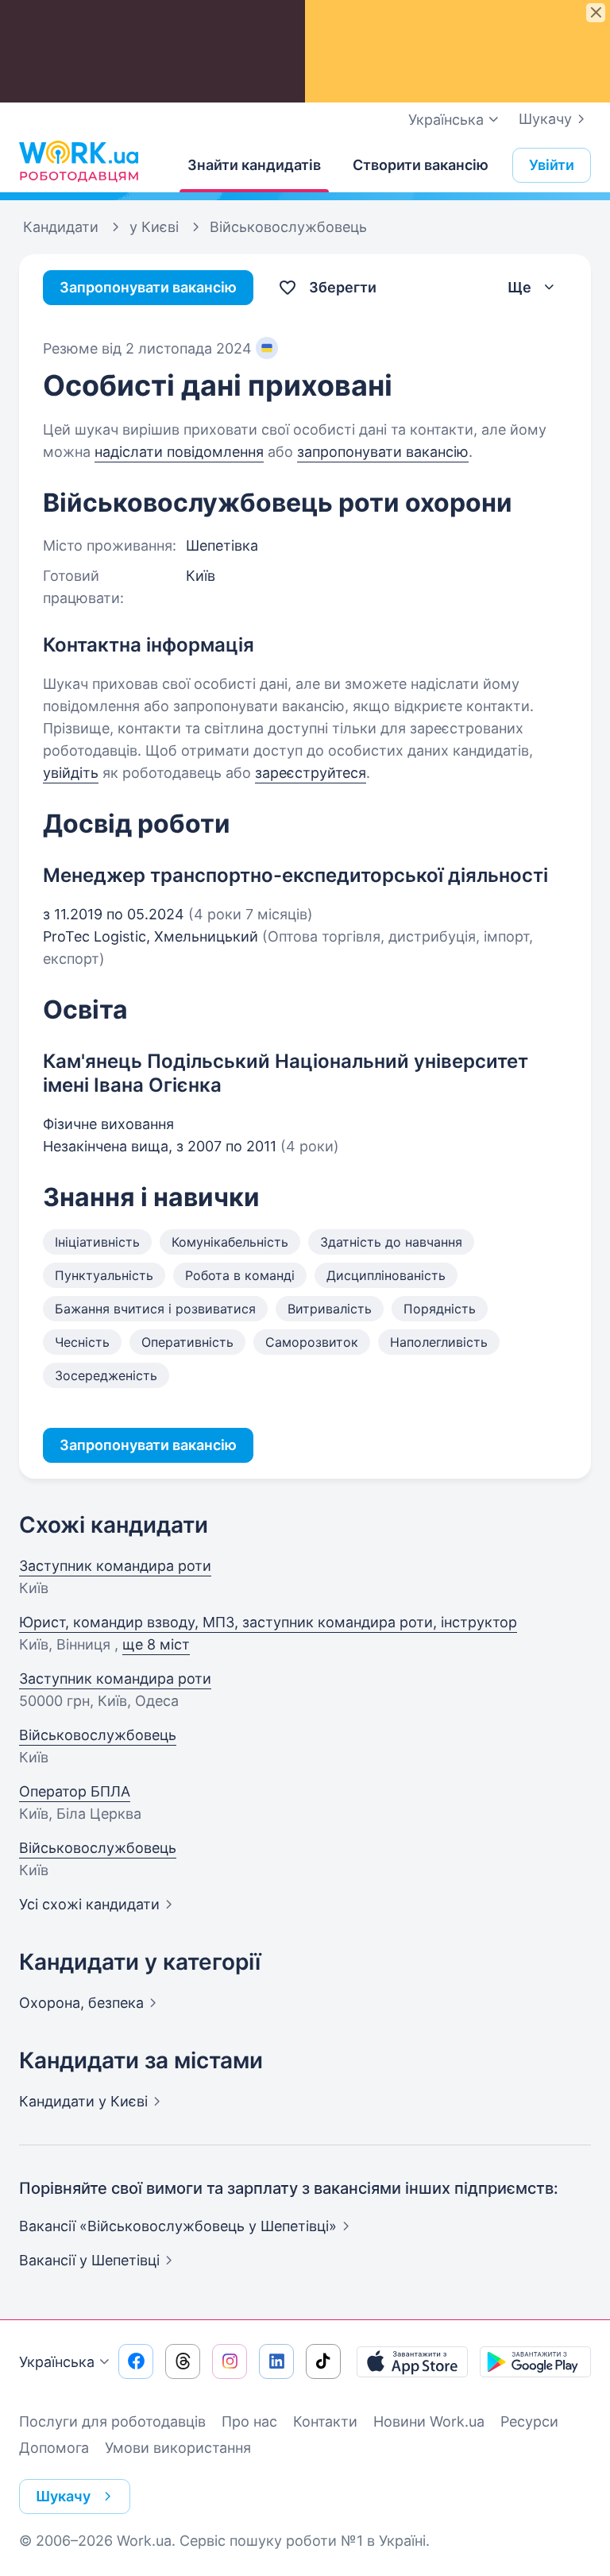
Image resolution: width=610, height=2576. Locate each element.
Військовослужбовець (98, 1735)
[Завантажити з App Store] (412, 2361)
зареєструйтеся (311, 773)
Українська (57, 2362)
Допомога (54, 2448)
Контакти (325, 2421)
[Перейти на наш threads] (183, 2361)
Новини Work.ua (429, 2421)
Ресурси (529, 2421)
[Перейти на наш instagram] (230, 2361)
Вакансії (89, 2260)
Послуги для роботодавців (112, 2421)
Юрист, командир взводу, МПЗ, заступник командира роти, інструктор (268, 1622)
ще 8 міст (156, 1644)
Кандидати (83, 2101)
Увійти (552, 165)
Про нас (249, 2421)
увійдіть (71, 773)
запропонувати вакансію (383, 452)
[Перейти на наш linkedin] (276, 2361)
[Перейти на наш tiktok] (323, 2361)
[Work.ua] (79, 161)
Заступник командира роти (115, 1566)
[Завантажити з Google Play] (535, 2361)
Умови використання (178, 2448)
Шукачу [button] (63, 2496)
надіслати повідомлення (179, 452)
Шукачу (545, 119)
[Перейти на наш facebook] (136, 2361)
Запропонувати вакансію (148, 287)
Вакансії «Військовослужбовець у (178, 2226)
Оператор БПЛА (75, 1791)
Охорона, (81, 2003)
